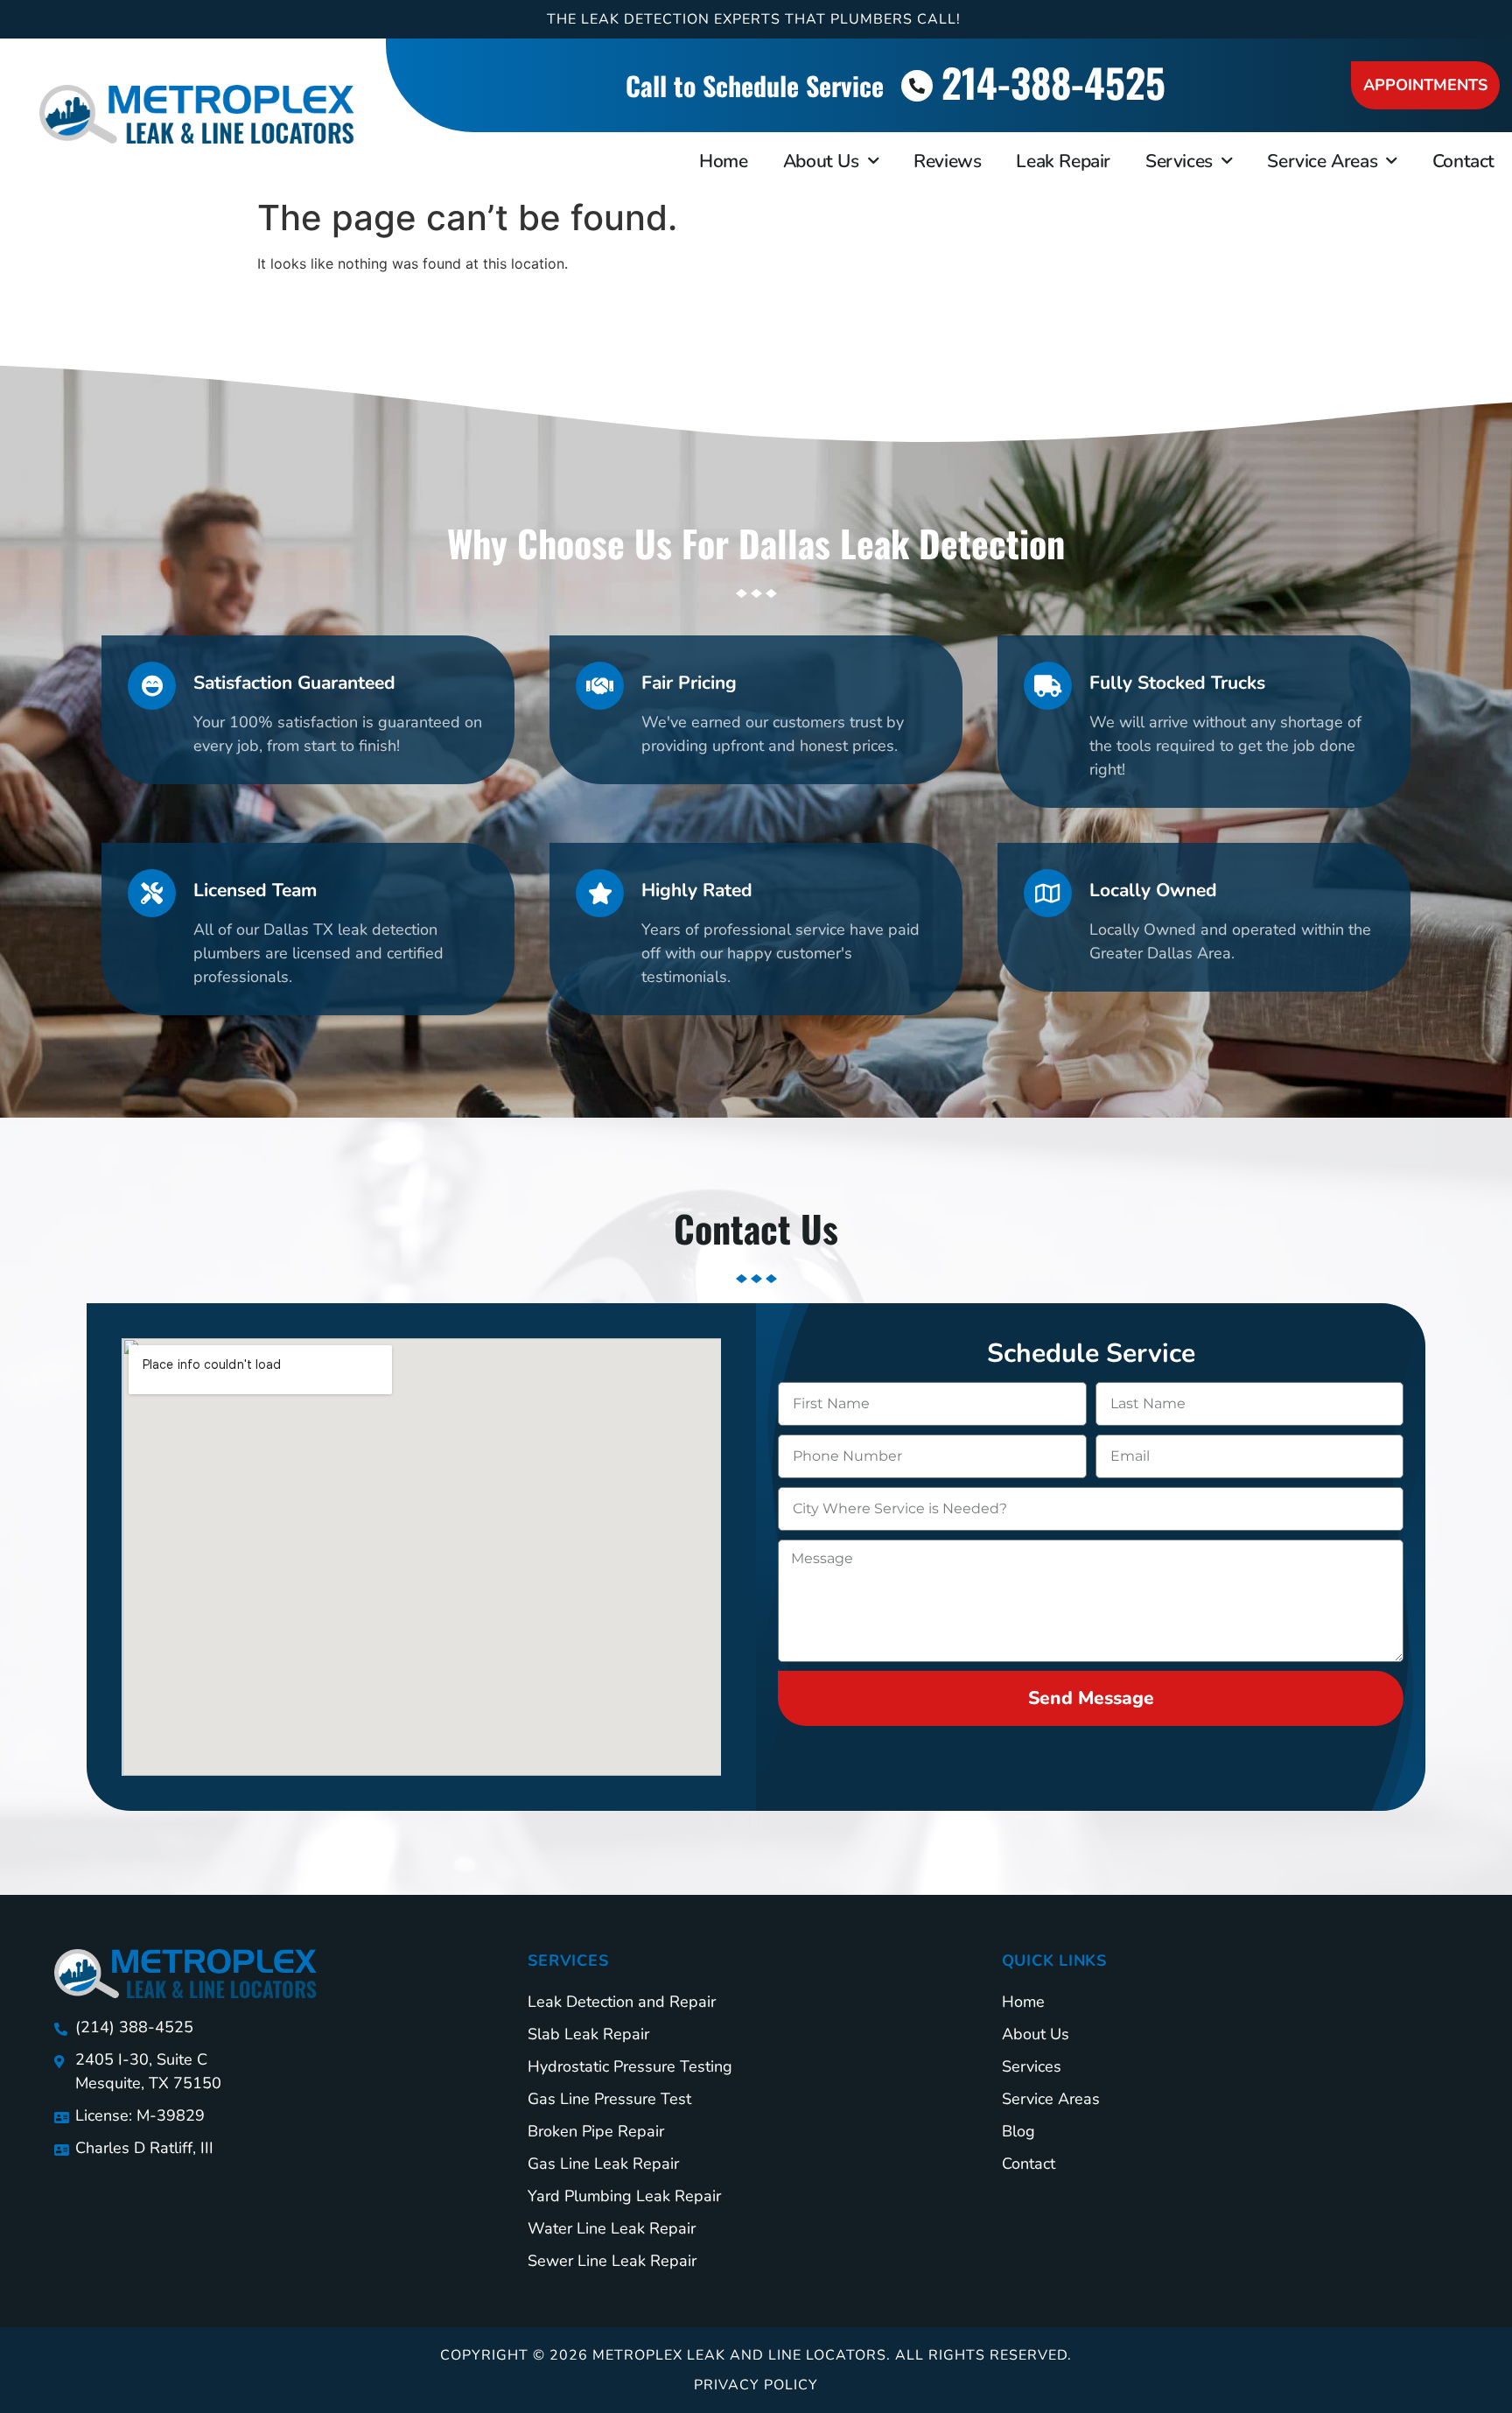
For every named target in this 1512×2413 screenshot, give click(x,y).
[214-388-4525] (917, 86)
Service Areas (1322, 161)
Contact (1463, 161)
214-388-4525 (1053, 82)
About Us (821, 161)
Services (1179, 161)
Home (723, 161)
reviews (947, 161)
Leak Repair (1063, 161)
